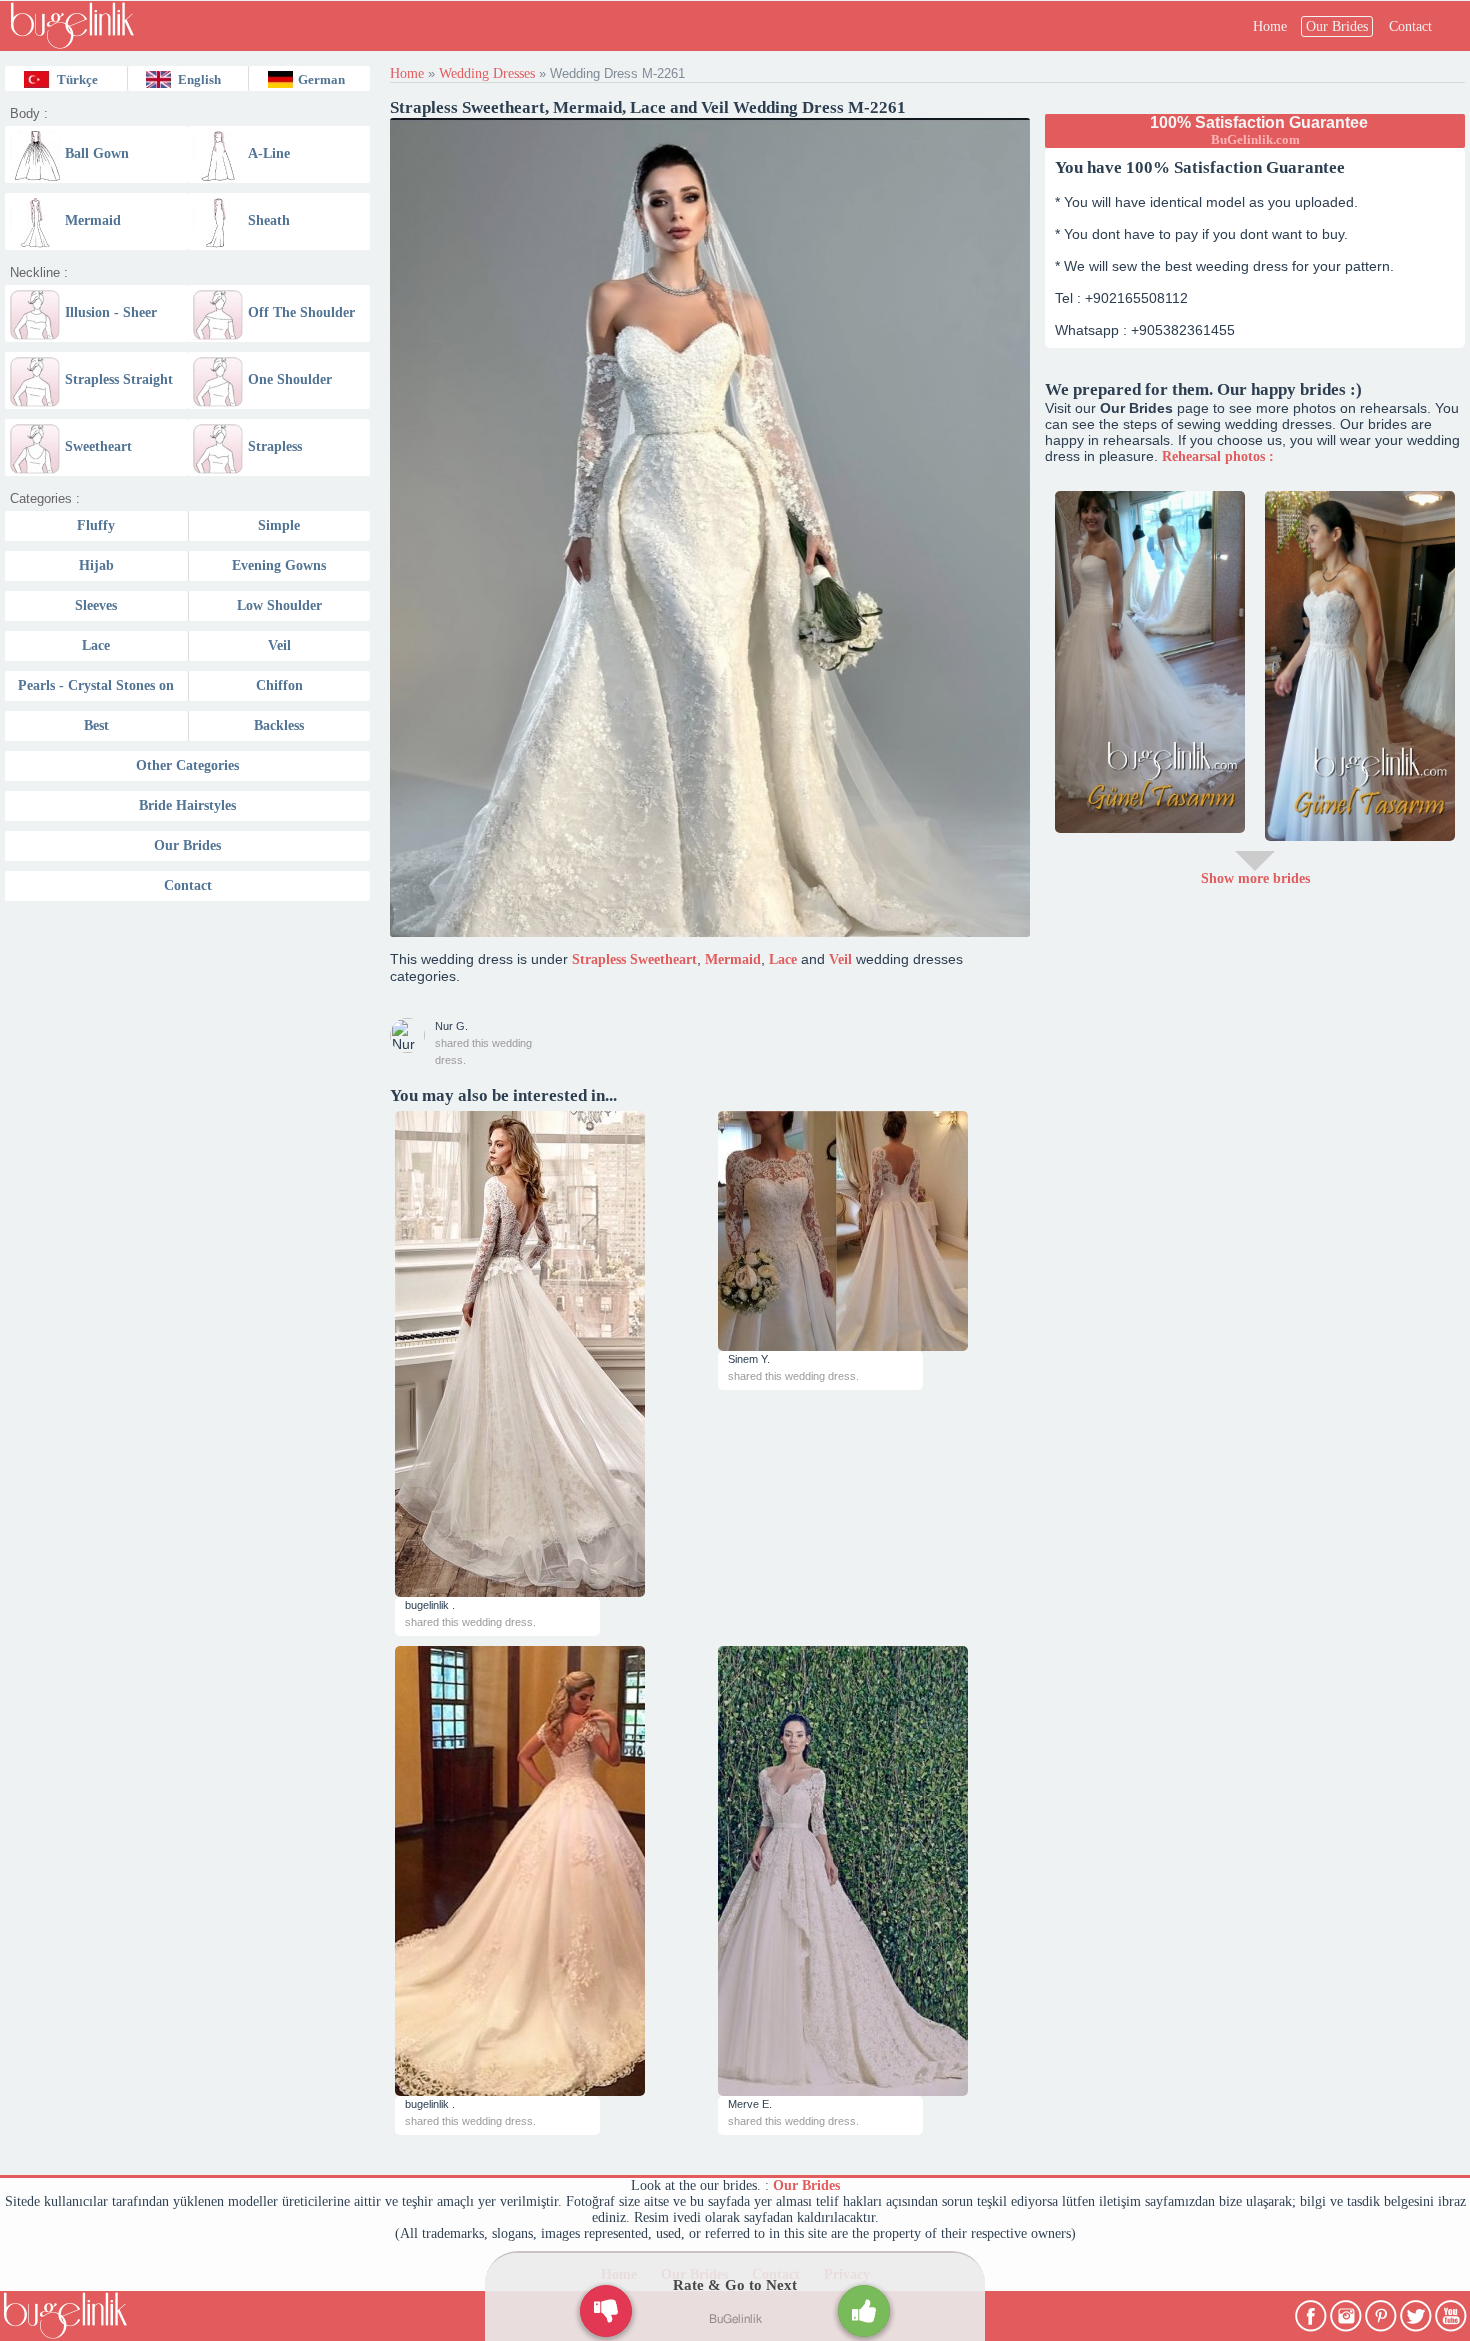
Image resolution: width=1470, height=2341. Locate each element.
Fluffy (96, 525)
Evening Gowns (279, 565)
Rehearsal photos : (1218, 456)
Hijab (96, 565)
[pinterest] (1382, 2311)
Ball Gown (97, 153)
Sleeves (96, 605)
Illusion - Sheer (111, 312)
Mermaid (93, 220)
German (321, 79)
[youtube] (1452, 2311)
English (199, 79)
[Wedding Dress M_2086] (551, 1354)
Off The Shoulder (301, 312)
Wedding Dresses (487, 73)
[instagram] (1347, 2311)
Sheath (269, 220)
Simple (279, 525)
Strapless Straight (119, 379)
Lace (96, 645)
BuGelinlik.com (1255, 139)
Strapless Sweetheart (634, 959)
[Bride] (1150, 662)
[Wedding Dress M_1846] (551, 1871)
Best (96, 725)
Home (1270, 26)
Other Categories (187, 765)
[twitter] (1417, 2311)
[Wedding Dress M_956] (874, 1871)
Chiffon (279, 685)
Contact (1410, 26)
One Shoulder (290, 379)
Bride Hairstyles (187, 805)
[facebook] (1312, 2311)
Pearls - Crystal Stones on (96, 685)
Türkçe (77, 79)
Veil (279, 645)
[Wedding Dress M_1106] (874, 1231)
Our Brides (1337, 26)
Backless (279, 725)
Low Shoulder (279, 605)
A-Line (269, 153)
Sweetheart (98, 446)
